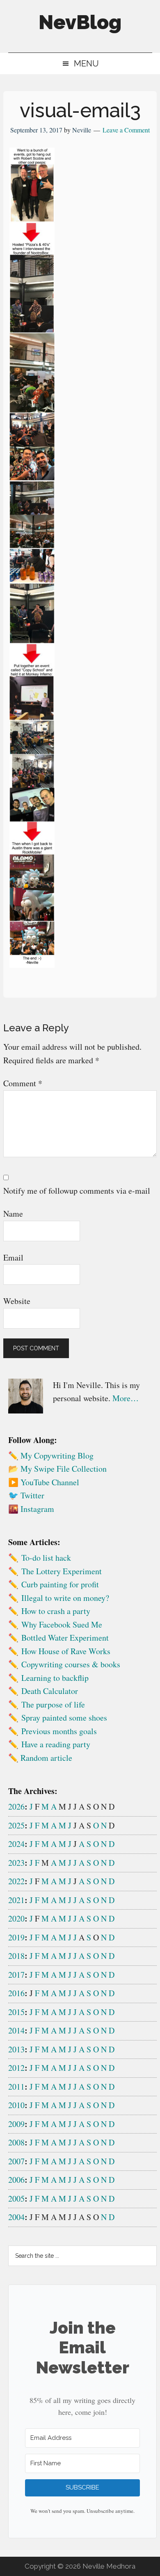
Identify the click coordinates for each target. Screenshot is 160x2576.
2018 (16, 1956)
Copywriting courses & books (71, 1664)
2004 (16, 2217)
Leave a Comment (126, 130)
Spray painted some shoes (64, 1718)
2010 (16, 2105)
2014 (16, 2030)
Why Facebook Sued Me (62, 1624)
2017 (16, 1975)
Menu (86, 64)
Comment (23, 1083)
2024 (16, 1844)
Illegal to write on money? (65, 1598)
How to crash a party (56, 1611)
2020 (16, 1918)
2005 (16, 2199)
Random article (46, 1758)
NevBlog (80, 22)
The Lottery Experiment (62, 1571)
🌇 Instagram (31, 1509)
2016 (16, 1993)
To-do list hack (46, 1558)
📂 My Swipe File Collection (57, 1469)
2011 (16, 2087)
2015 (16, 2012)
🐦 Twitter (26, 1495)
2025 (16, 1825)
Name (13, 1214)
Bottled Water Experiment (65, 1638)
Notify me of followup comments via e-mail (77, 1191)
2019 (16, 1937)
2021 (16, 1900)
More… (126, 1398)
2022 (16, 1881)
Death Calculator (50, 1691)
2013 (16, 2049)
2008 (16, 2142)
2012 (16, 2068)
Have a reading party (56, 1744)
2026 (16, 1807)
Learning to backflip (55, 1678)
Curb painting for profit (60, 1584)
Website (17, 1301)
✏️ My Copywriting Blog (51, 1456)
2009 (16, 2124)
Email (13, 1257)
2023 (16, 1863)
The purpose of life (53, 1704)
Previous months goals (59, 1731)
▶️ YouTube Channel (44, 1482)
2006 (16, 2180)
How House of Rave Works (66, 1651)
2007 (16, 2161)
